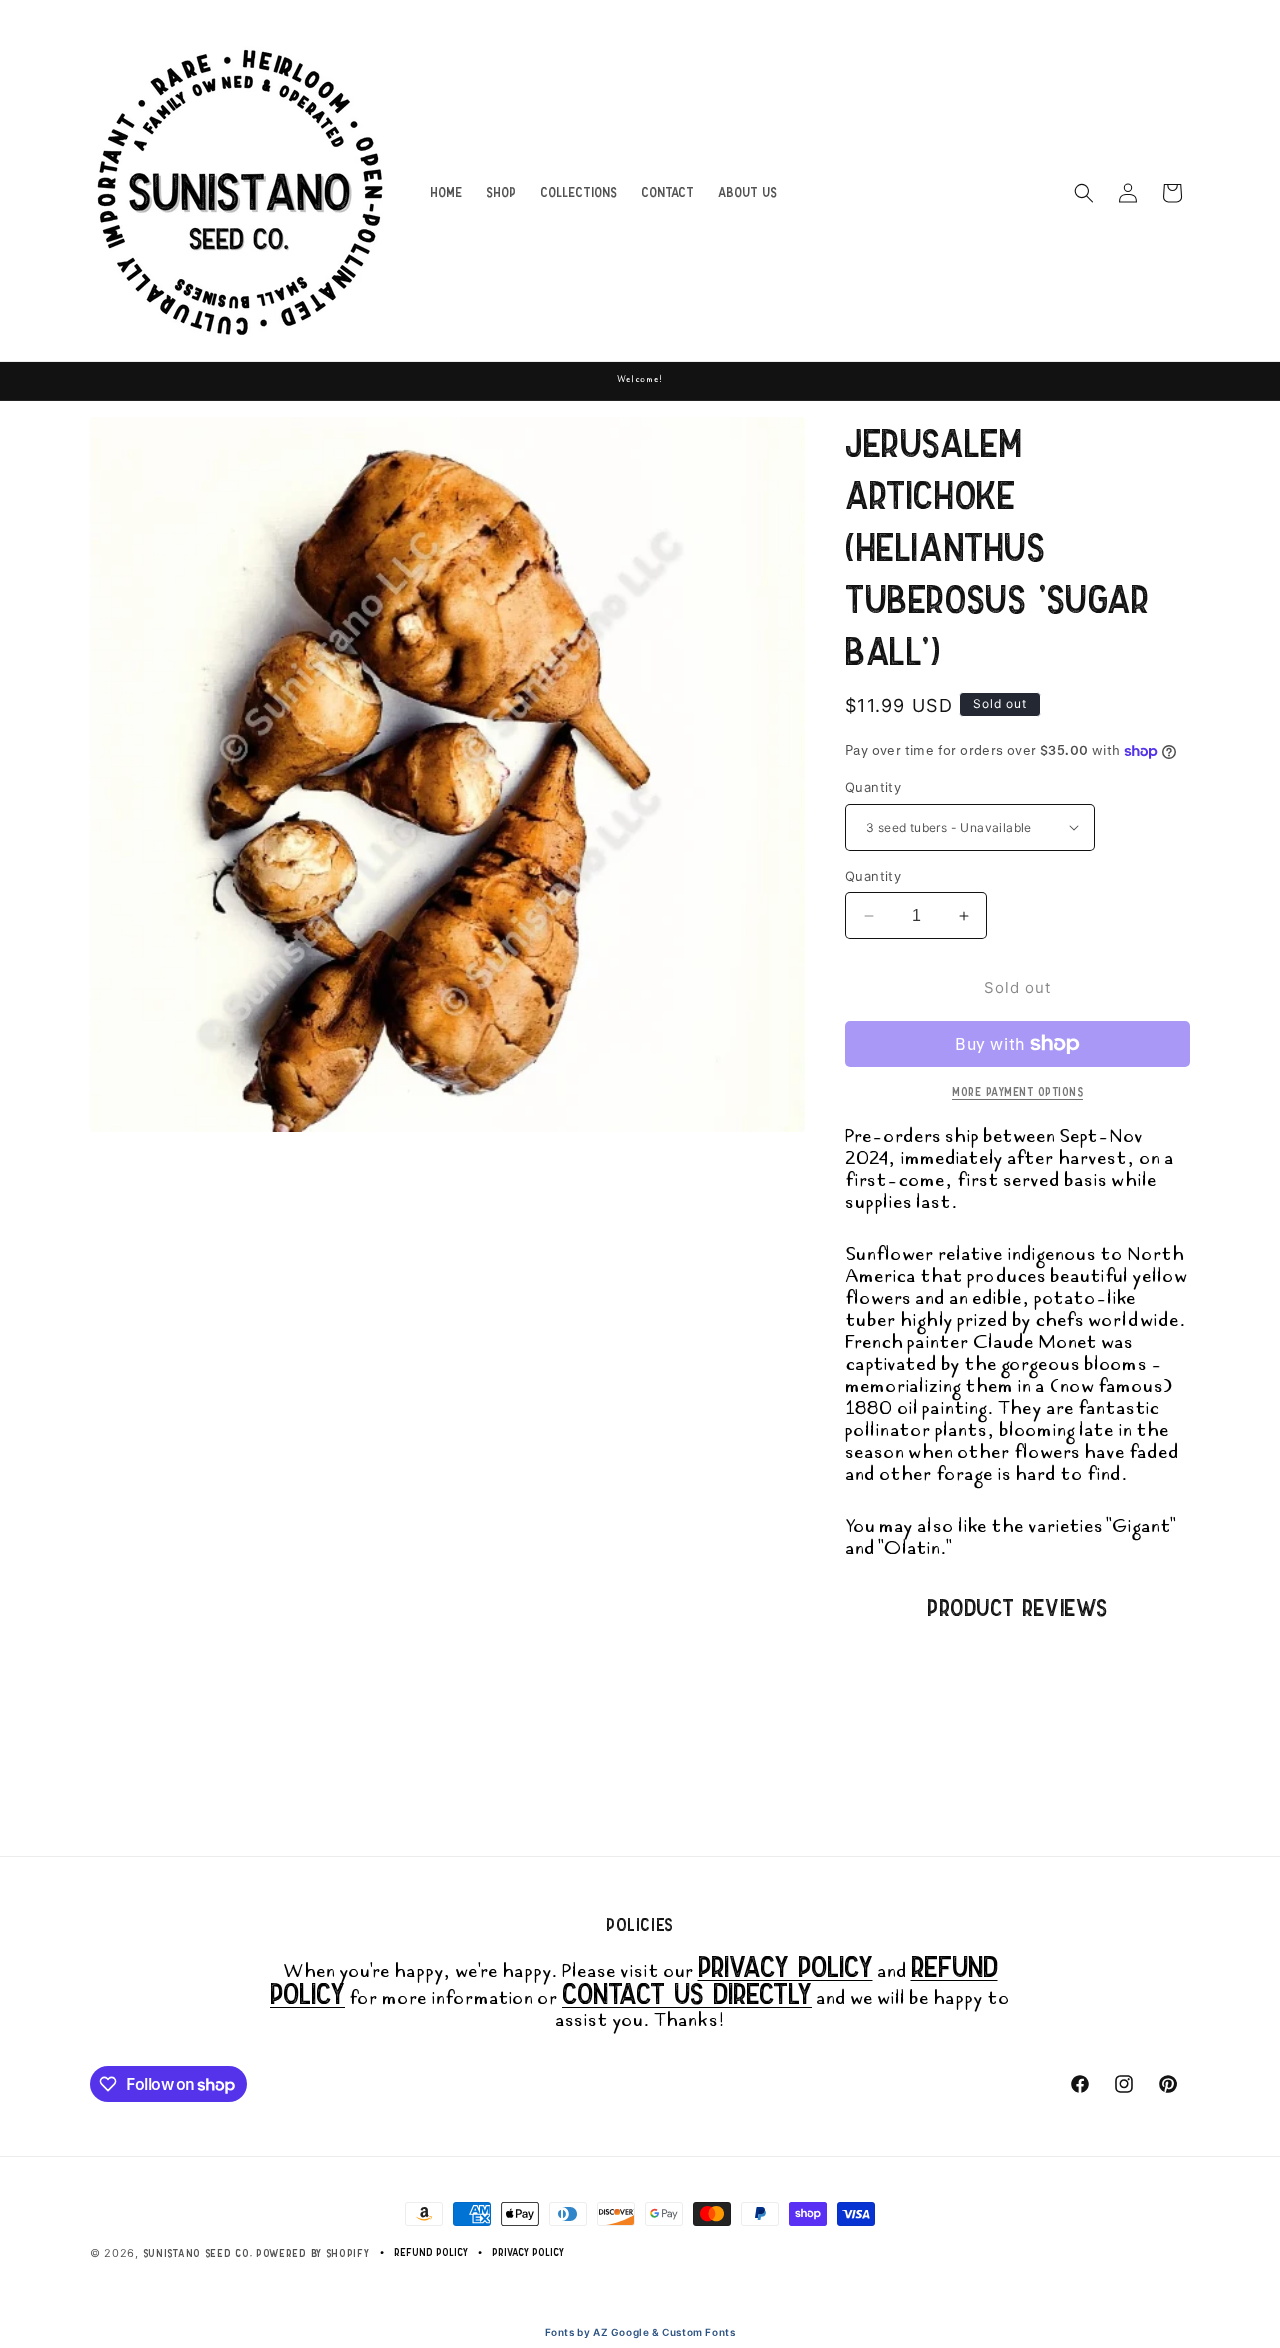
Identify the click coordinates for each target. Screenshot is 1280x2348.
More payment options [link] (1017, 1092)
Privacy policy (528, 2252)
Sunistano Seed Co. (198, 2253)
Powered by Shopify (313, 2253)
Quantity (873, 787)
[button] (1084, 193)
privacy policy (785, 1966)
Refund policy (431, 2252)
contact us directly (687, 1993)
